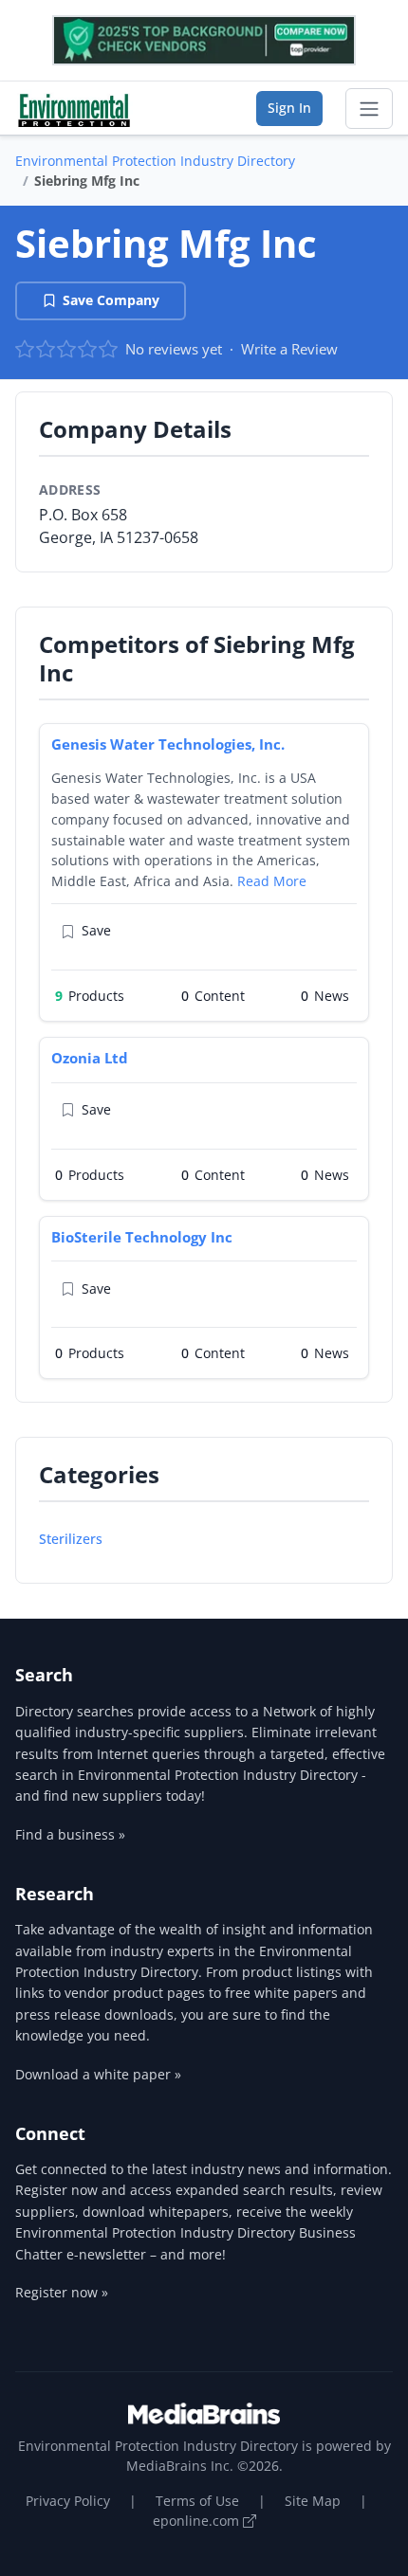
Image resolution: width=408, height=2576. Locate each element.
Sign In (289, 108)
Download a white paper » (98, 2074)
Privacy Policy (68, 2501)
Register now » (62, 2292)
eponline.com (198, 2521)
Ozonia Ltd (90, 1058)
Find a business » (70, 1834)
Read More (272, 881)
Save (96, 930)
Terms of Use (197, 2501)
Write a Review (289, 349)
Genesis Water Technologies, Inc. (168, 744)
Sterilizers (71, 1539)
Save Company (111, 300)
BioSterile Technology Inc (142, 1237)
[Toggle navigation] (369, 109)
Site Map (313, 2501)
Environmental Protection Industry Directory (155, 161)
